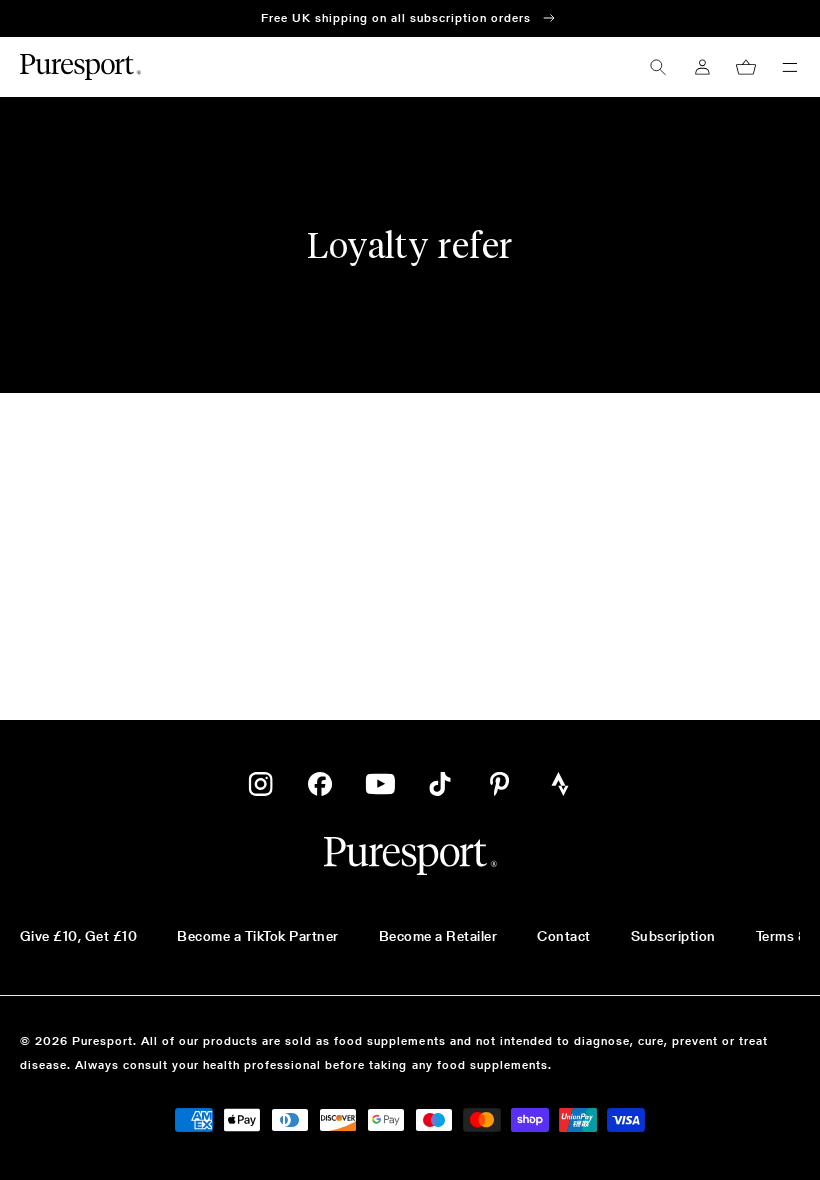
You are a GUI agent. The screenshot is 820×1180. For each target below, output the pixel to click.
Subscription (673, 936)
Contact (563, 936)
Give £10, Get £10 (78, 936)
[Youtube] (380, 784)
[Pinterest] (500, 784)
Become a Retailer (438, 936)
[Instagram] (260, 784)
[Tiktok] (440, 784)
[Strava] (560, 784)
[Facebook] (320, 784)
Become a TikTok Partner (257, 936)
